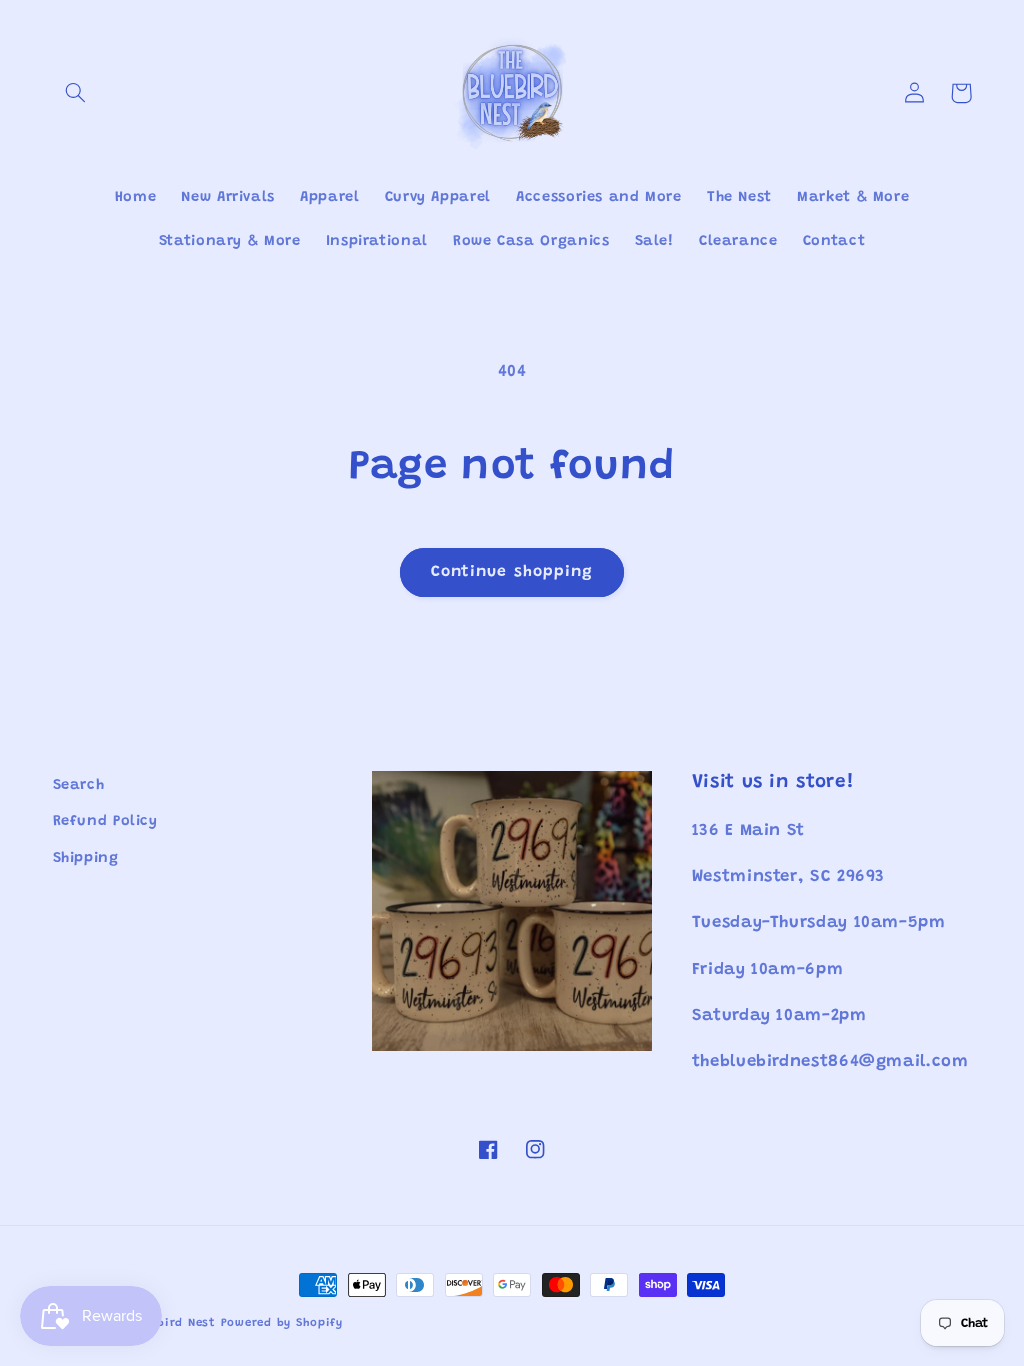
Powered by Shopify (282, 1323)
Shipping (86, 858)
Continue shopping (512, 572)
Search (79, 785)
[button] (76, 93)
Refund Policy (105, 821)
